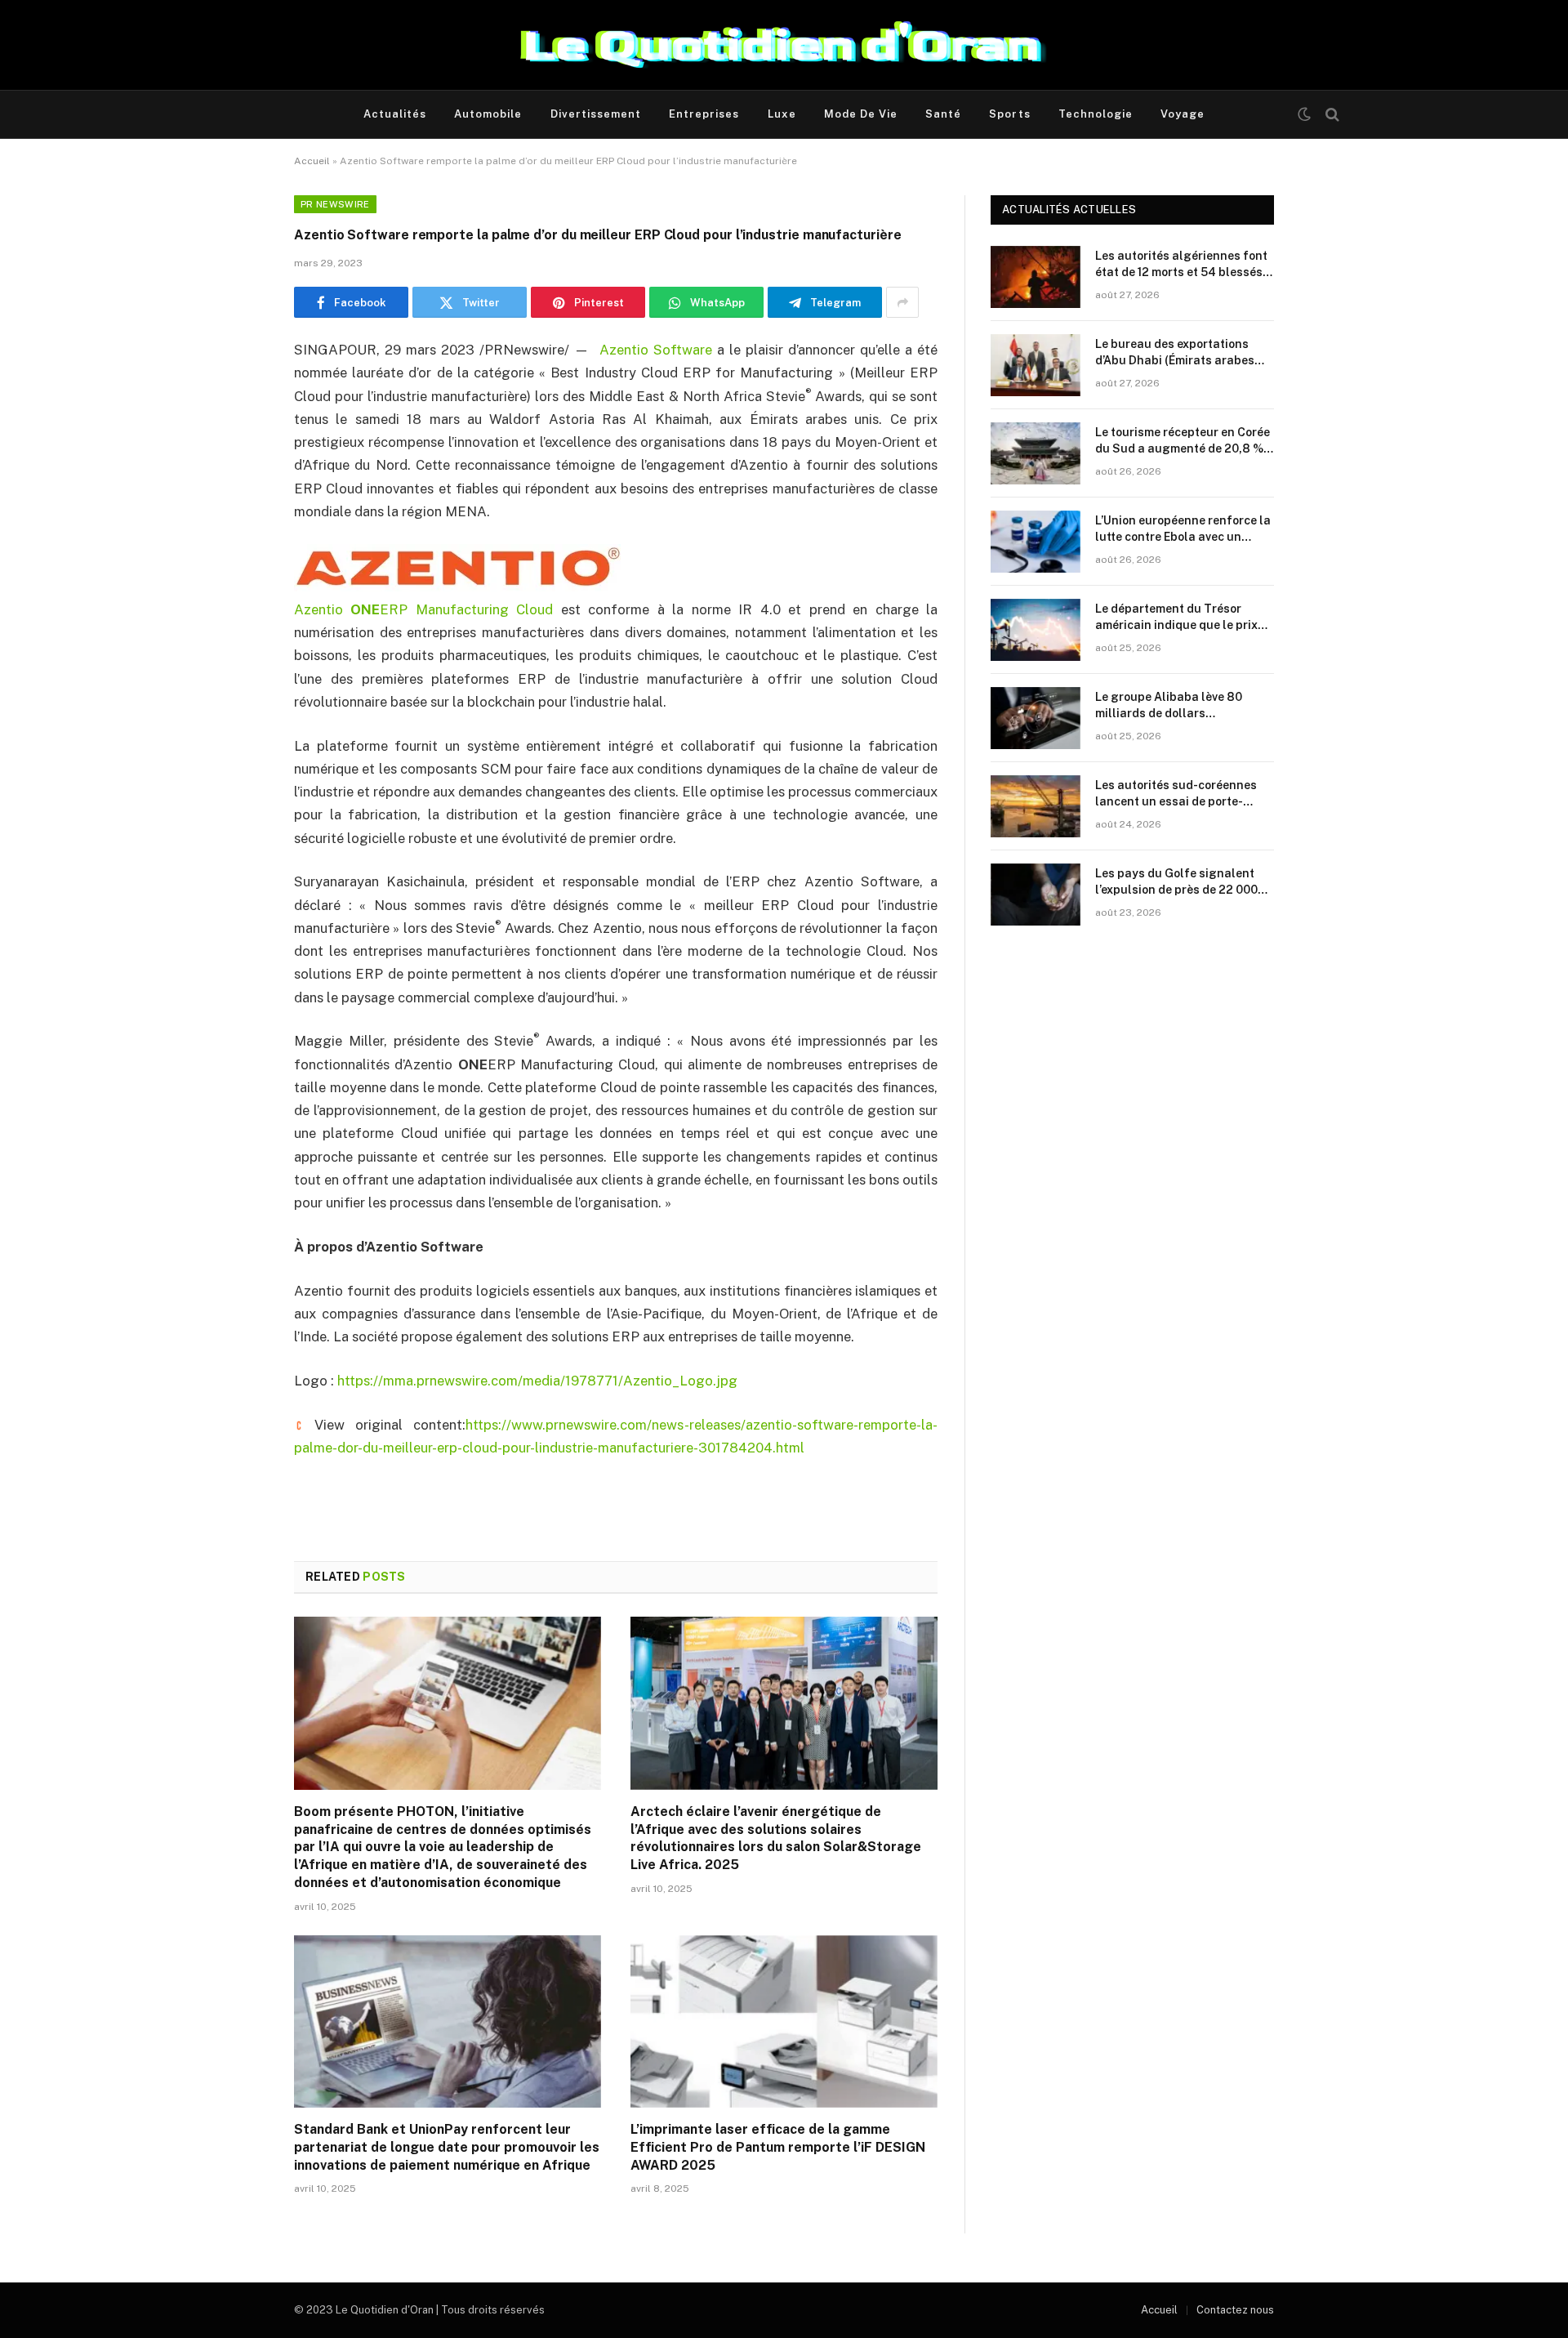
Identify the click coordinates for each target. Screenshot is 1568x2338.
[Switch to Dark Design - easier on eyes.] (1304, 114)
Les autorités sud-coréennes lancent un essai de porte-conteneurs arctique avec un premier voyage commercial (1176, 794)
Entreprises (704, 114)
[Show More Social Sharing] (902, 302)
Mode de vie (861, 114)
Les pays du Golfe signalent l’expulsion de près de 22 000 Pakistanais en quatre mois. (1176, 882)
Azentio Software (656, 350)
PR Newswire (335, 204)
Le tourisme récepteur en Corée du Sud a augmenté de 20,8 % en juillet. (1183, 441)
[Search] (1331, 115)
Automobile (488, 114)
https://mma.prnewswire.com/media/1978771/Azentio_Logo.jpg (537, 1381)
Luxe (782, 114)
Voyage (1183, 114)
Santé (943, 114)
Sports (1009, 114)
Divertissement (596, 114)
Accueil (312, 161)
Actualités (395, 114)
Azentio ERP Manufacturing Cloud (423, 609)
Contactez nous (1235, 2310)
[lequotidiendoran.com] (784, 45)
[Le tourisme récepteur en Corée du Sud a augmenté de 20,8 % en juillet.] (1036, 453)
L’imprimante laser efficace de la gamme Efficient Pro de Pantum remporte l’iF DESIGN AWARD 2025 (778, 2147)
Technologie (1096, 114)
